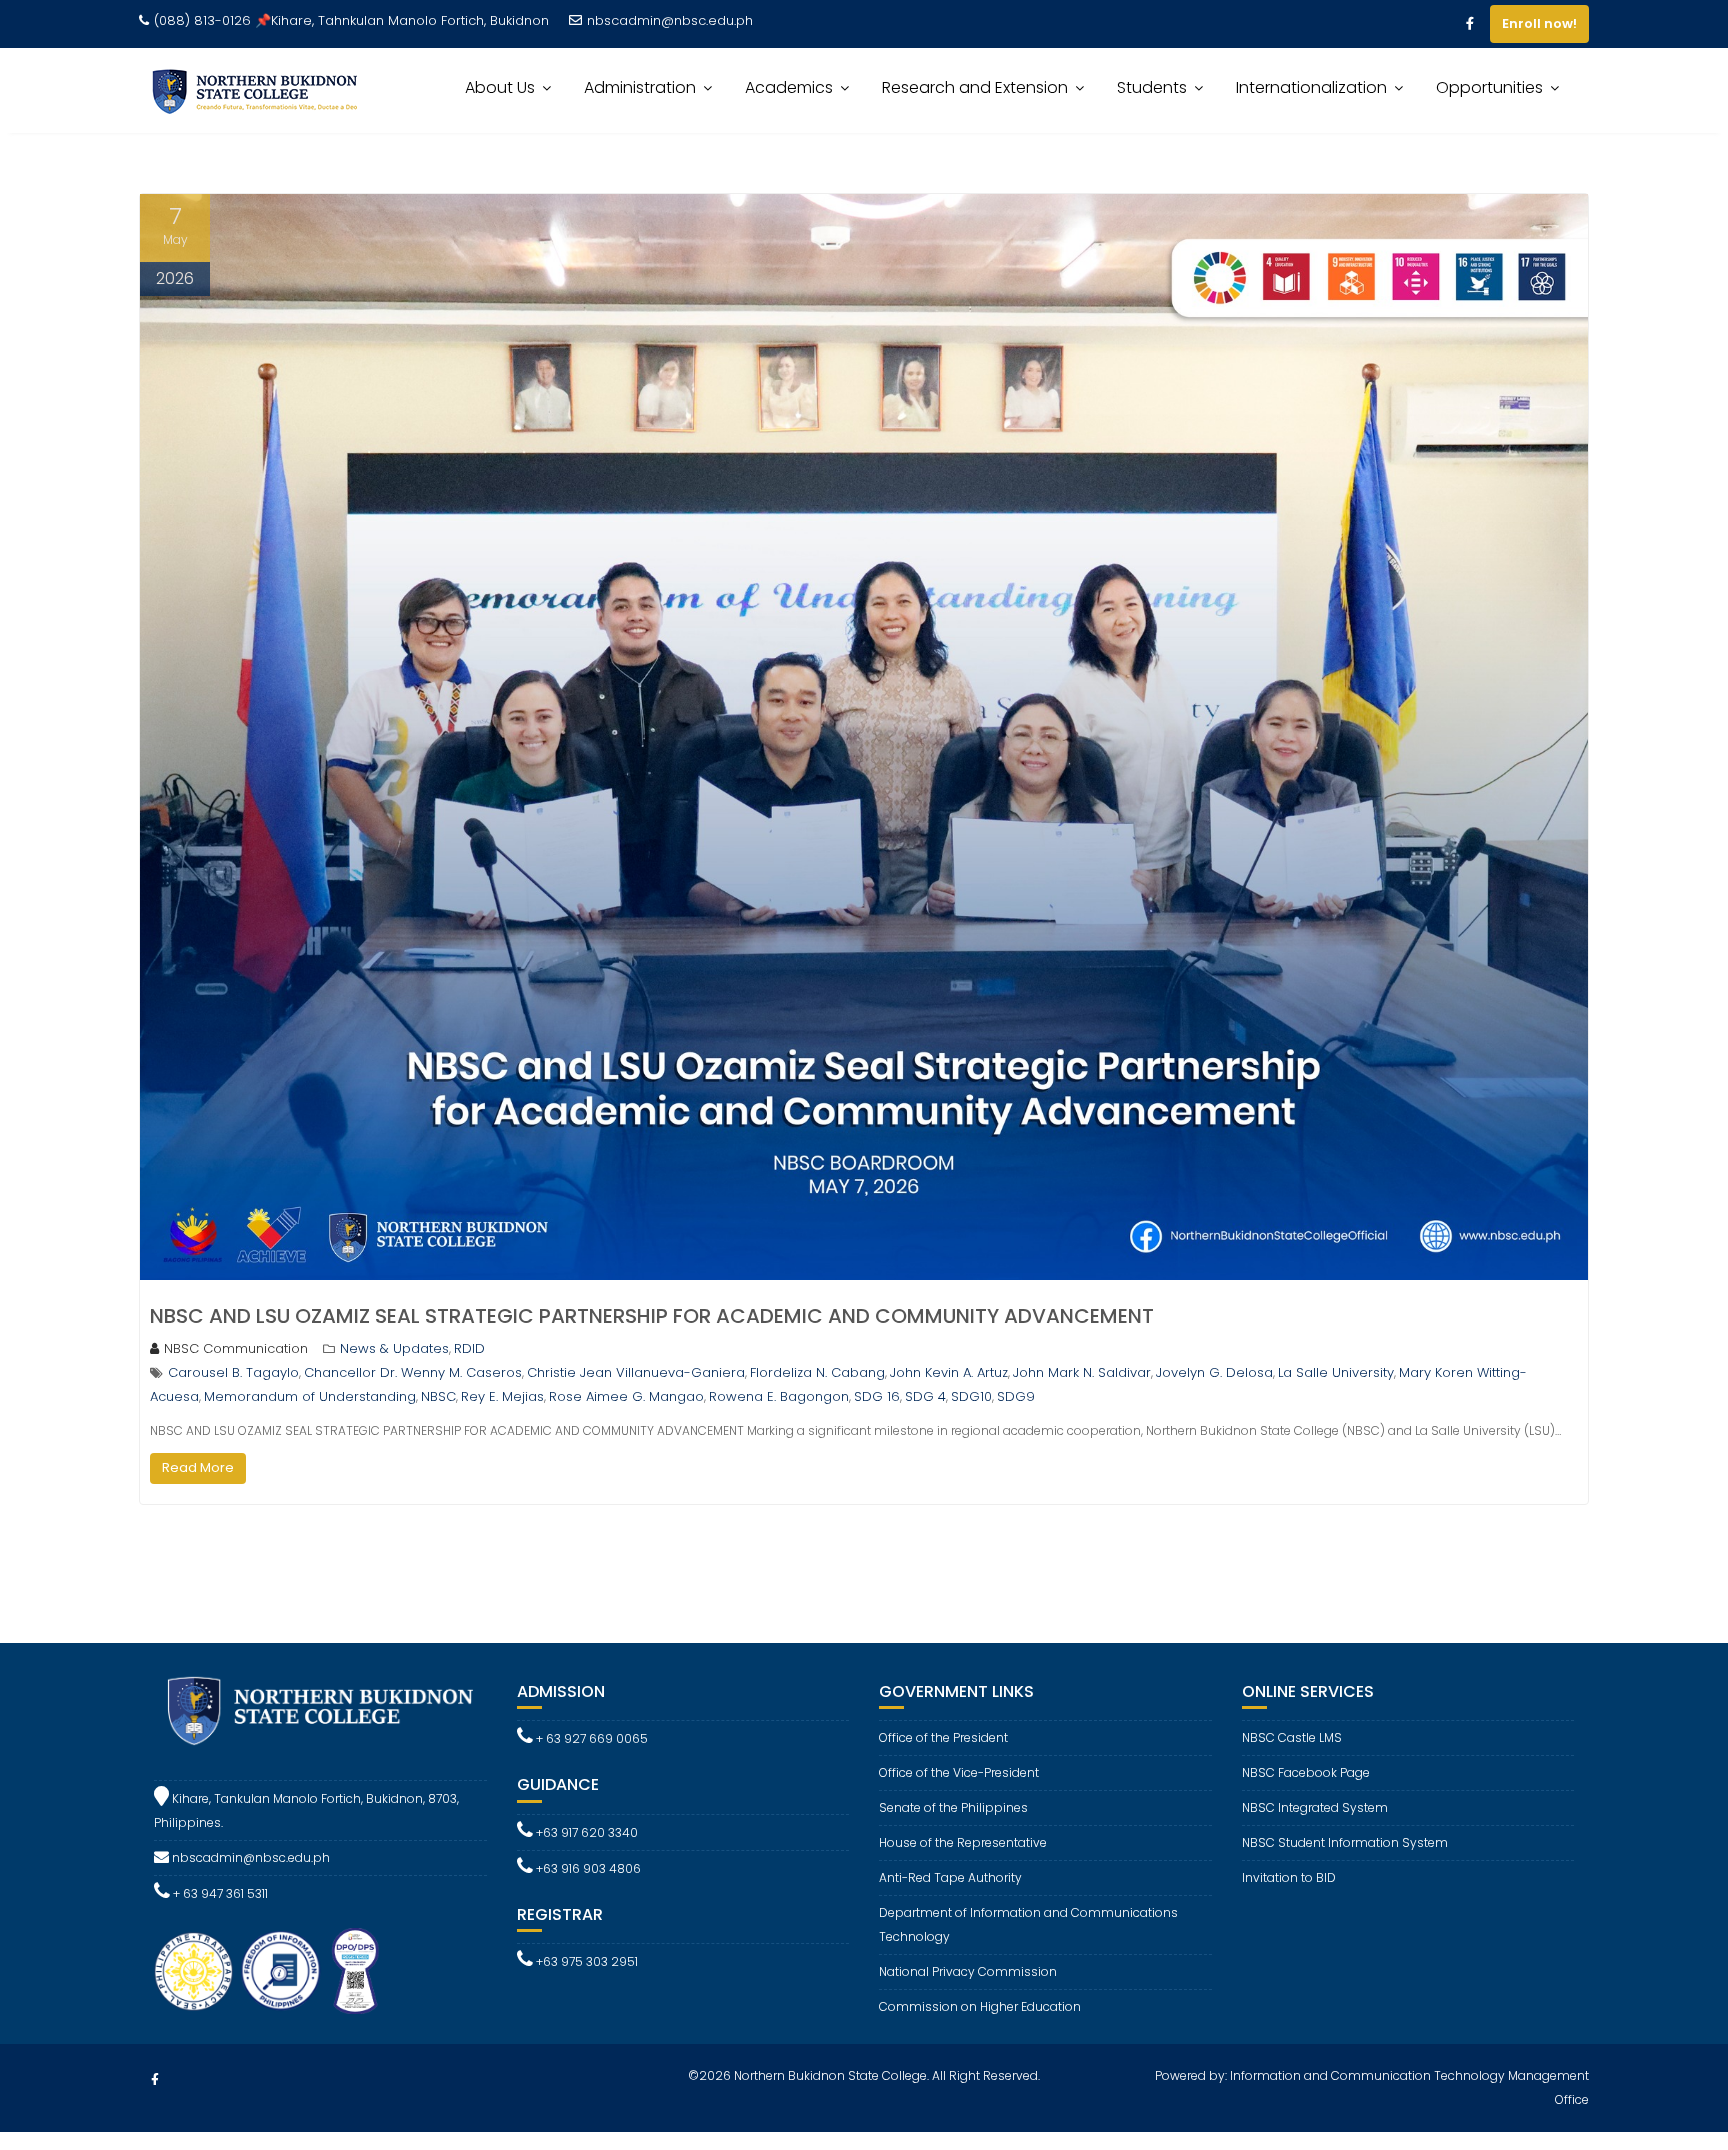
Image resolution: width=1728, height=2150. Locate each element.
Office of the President (943, 1737)
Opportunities (1489, 87)
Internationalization (1311, 87)
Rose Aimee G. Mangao (626, 1396)
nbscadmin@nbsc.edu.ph (670, 20)
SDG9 (1016, 1396)
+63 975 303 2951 (585, 1961)
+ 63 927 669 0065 (590, 1738)
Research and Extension (975, 87)
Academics (789, 87)
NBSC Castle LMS (1292, 1737)
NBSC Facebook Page (1306, 1772)
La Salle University (1336, 1372)
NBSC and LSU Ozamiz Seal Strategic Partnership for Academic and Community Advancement (652, 1316)
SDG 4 (925, 1396)
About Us (500, 87)
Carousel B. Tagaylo (233, 1372)
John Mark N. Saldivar (1082, 1372)
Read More (198, 1467)
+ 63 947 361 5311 (219, 1893)
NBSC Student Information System (1345, 1842)
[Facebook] (1470, 24)
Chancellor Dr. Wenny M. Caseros (413, 1372)
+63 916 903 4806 (587, 1868)
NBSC (438, 1396)
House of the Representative (963, 1842)
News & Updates (394, 1348)
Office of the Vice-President (959, 1772)
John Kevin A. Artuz (949, 1372)
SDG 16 (877, 1396)
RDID (469, 1348)
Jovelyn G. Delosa (1214, 1372)
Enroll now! (1539, 23)
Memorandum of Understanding (310, 1396)
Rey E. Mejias (502, 1396)
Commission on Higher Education (980, 2006)
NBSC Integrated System (1315, 1807)
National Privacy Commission (968, 1971)
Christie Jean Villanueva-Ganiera (636, 1372)
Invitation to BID (1289, 1877)
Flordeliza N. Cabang (817, 1372)
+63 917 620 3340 (585, 1832)
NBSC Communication (236, 1348)
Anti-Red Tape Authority (950, 1877)
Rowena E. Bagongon (779, 1396)
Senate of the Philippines (953, 1807)
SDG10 (971, 1396)
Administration (640, 87)
